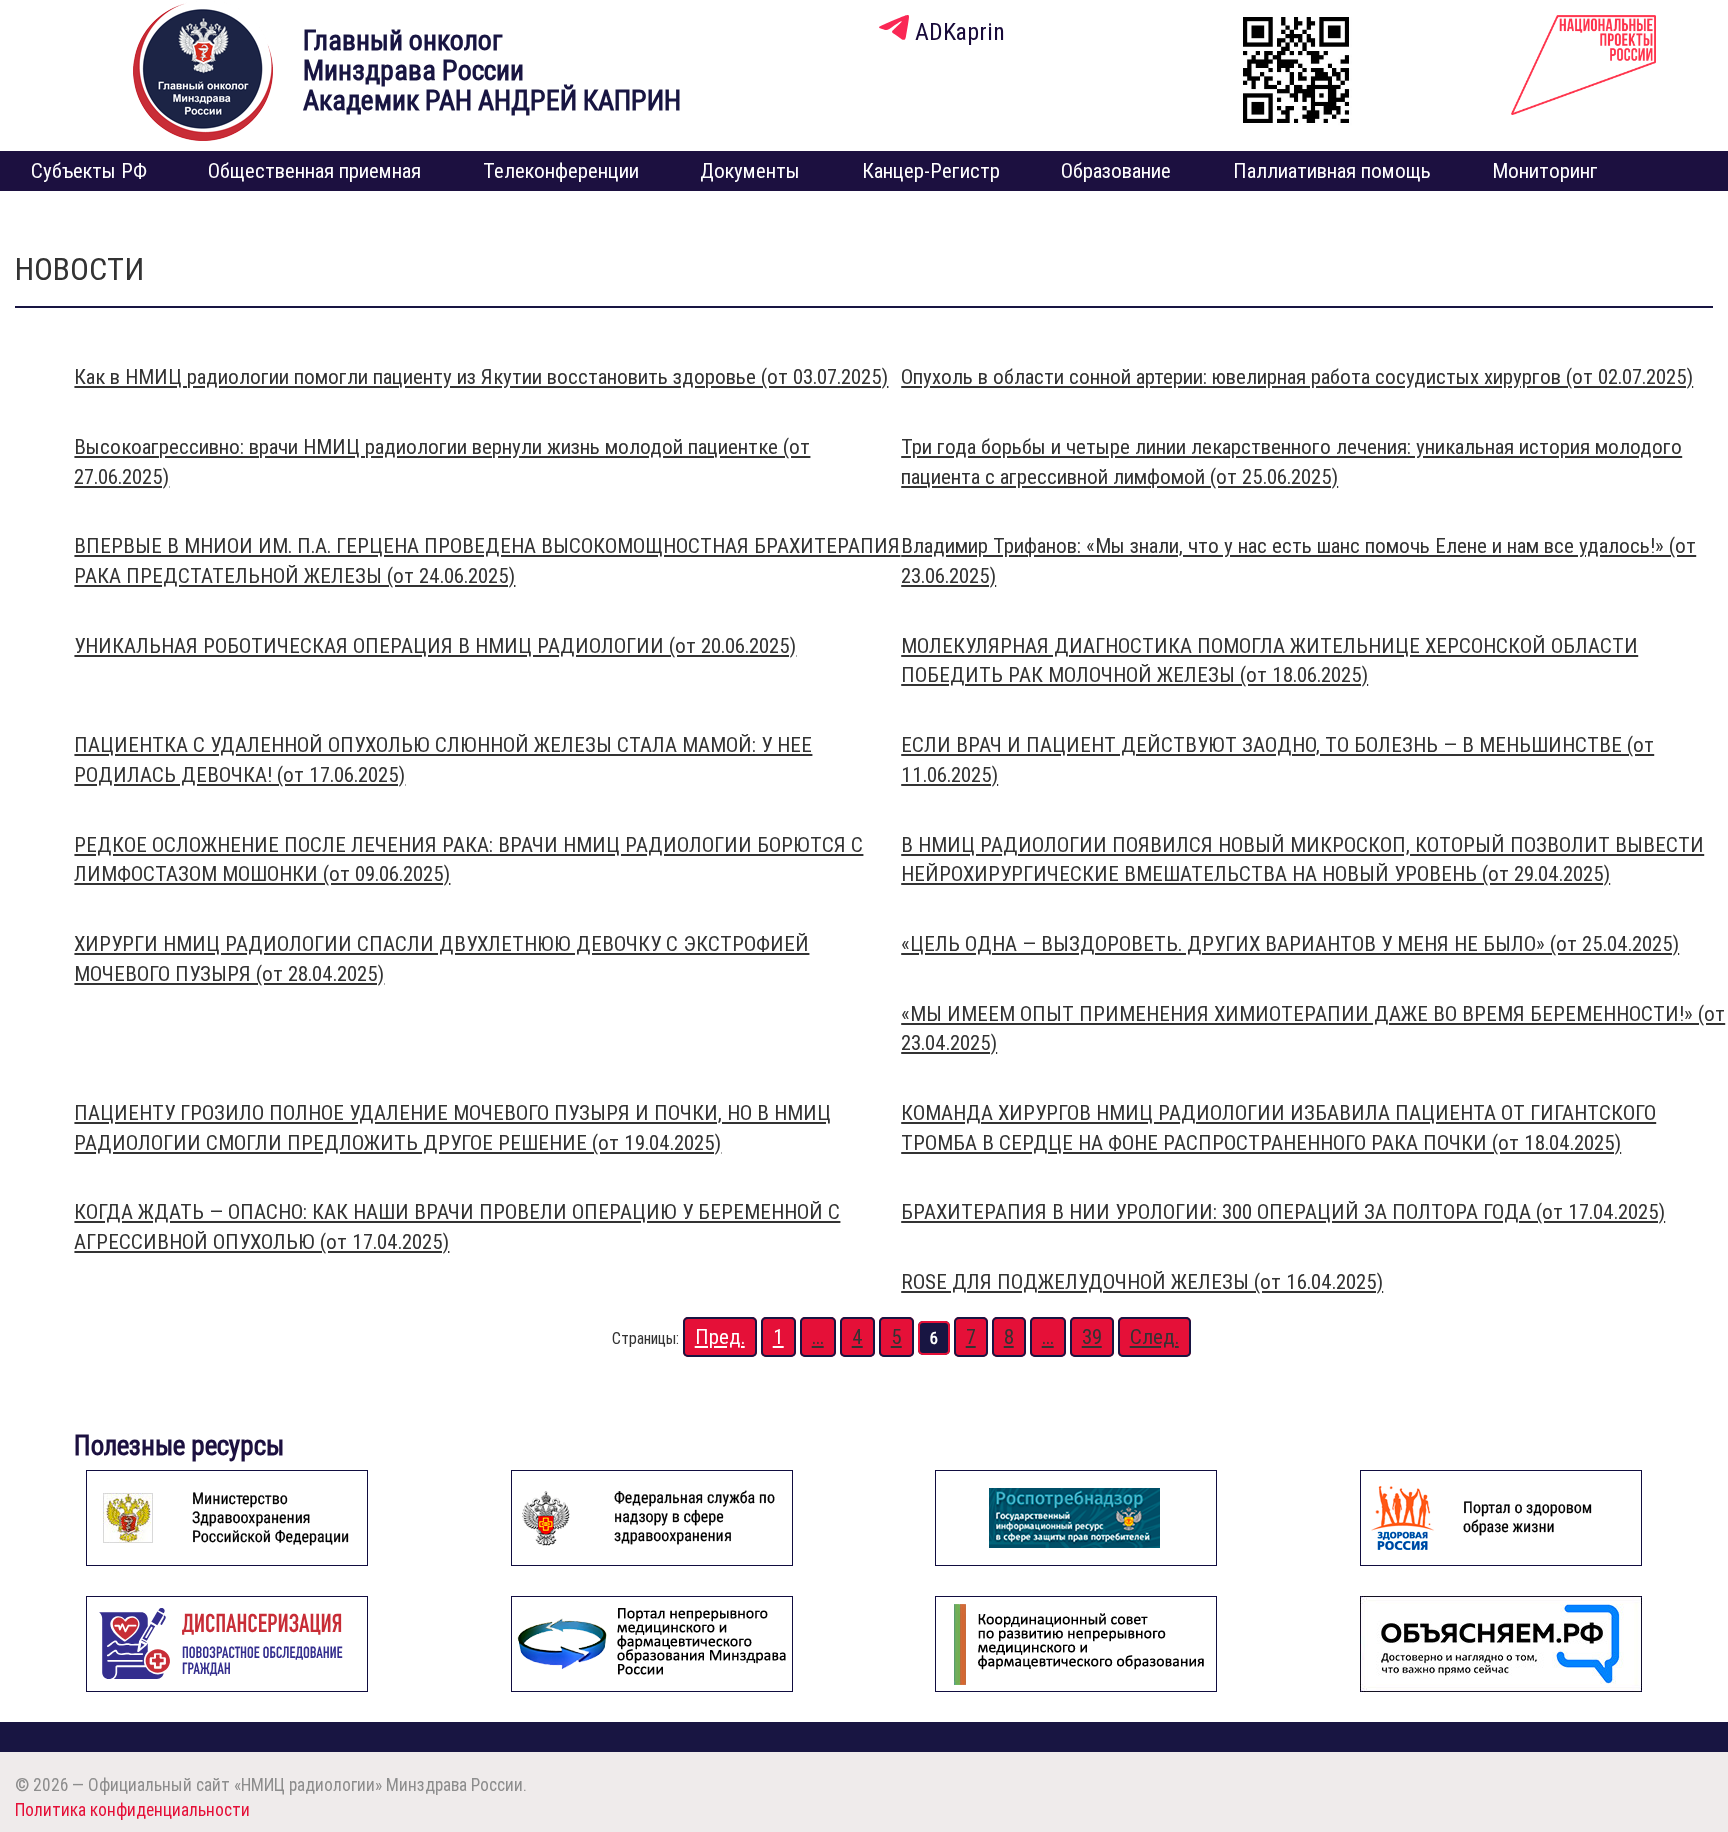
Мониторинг (1545, 171)
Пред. (720, 1337)
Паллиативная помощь (1332, 171)
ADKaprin (957, 31)
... (818, 1337)
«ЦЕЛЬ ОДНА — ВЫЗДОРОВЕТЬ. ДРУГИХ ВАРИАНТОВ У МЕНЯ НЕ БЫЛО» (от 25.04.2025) (1290, 944)
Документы (750, 171)
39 (1092, 1337)
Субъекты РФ (89, 171)
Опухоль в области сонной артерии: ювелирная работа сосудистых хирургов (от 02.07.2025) (1297, 377)
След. (1154, 1337)
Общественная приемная (314, 171)
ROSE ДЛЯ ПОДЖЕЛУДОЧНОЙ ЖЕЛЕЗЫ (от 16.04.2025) (1142, 1282)
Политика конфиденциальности (132, 1809)
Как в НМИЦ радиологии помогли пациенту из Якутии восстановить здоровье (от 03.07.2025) (481, 377)
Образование (1116, 171)
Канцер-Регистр (931, 171)
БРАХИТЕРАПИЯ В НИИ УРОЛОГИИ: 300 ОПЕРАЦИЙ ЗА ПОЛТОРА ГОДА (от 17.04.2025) (1283, 1212)
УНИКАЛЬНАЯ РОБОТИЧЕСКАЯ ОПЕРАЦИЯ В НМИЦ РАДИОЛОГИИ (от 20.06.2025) (435, 646)
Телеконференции (561, 171)
